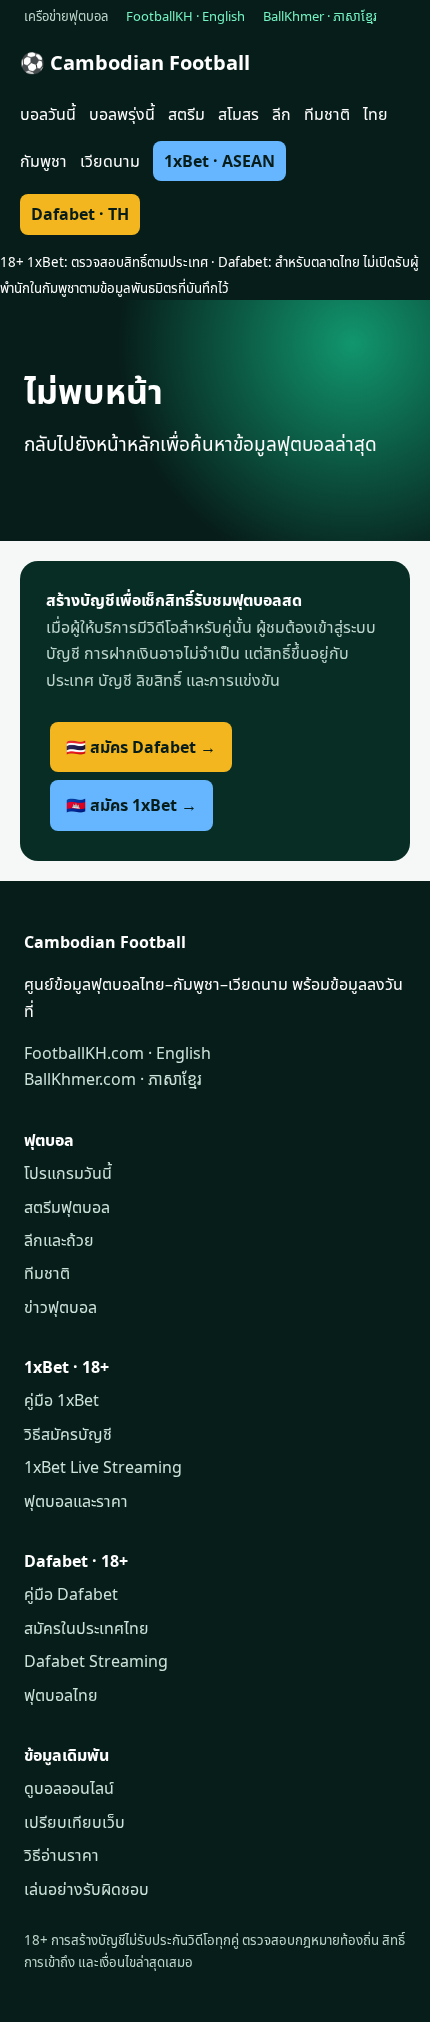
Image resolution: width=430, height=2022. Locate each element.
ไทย (375, 114)
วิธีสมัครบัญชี (68, 1434)
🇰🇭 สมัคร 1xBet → (131, 805)
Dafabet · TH (80, 214)
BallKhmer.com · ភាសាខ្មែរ (113, 1079)
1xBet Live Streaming (103, 1467)
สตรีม (186, 114)
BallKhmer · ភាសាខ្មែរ (320, 16)
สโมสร (238, 114)
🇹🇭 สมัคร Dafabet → (141, 747)
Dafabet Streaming (96, 1661)
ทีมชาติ (327, 114)
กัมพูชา (43, 161)
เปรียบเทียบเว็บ (74, 1822)
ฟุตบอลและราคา (76, 1501)
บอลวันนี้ (48, 114)
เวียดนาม (110, 161)
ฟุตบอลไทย (61, 1695)
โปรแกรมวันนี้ (68, 1173)
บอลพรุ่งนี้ (122, 114)
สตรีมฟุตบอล (67, 1207)
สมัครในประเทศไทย (86, 1628)
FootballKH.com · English (117, 1053)
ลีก (281, 114)
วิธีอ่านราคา (61, 1855)
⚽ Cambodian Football (135, 62)
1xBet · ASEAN (219, 161)
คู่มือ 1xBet (61, 1400)
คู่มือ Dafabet (71, 1594)
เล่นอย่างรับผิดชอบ (86, 1889)
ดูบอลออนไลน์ (69, 1788)
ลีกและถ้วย (59, 1240)
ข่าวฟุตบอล (60, 1307)
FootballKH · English (185, 16)
